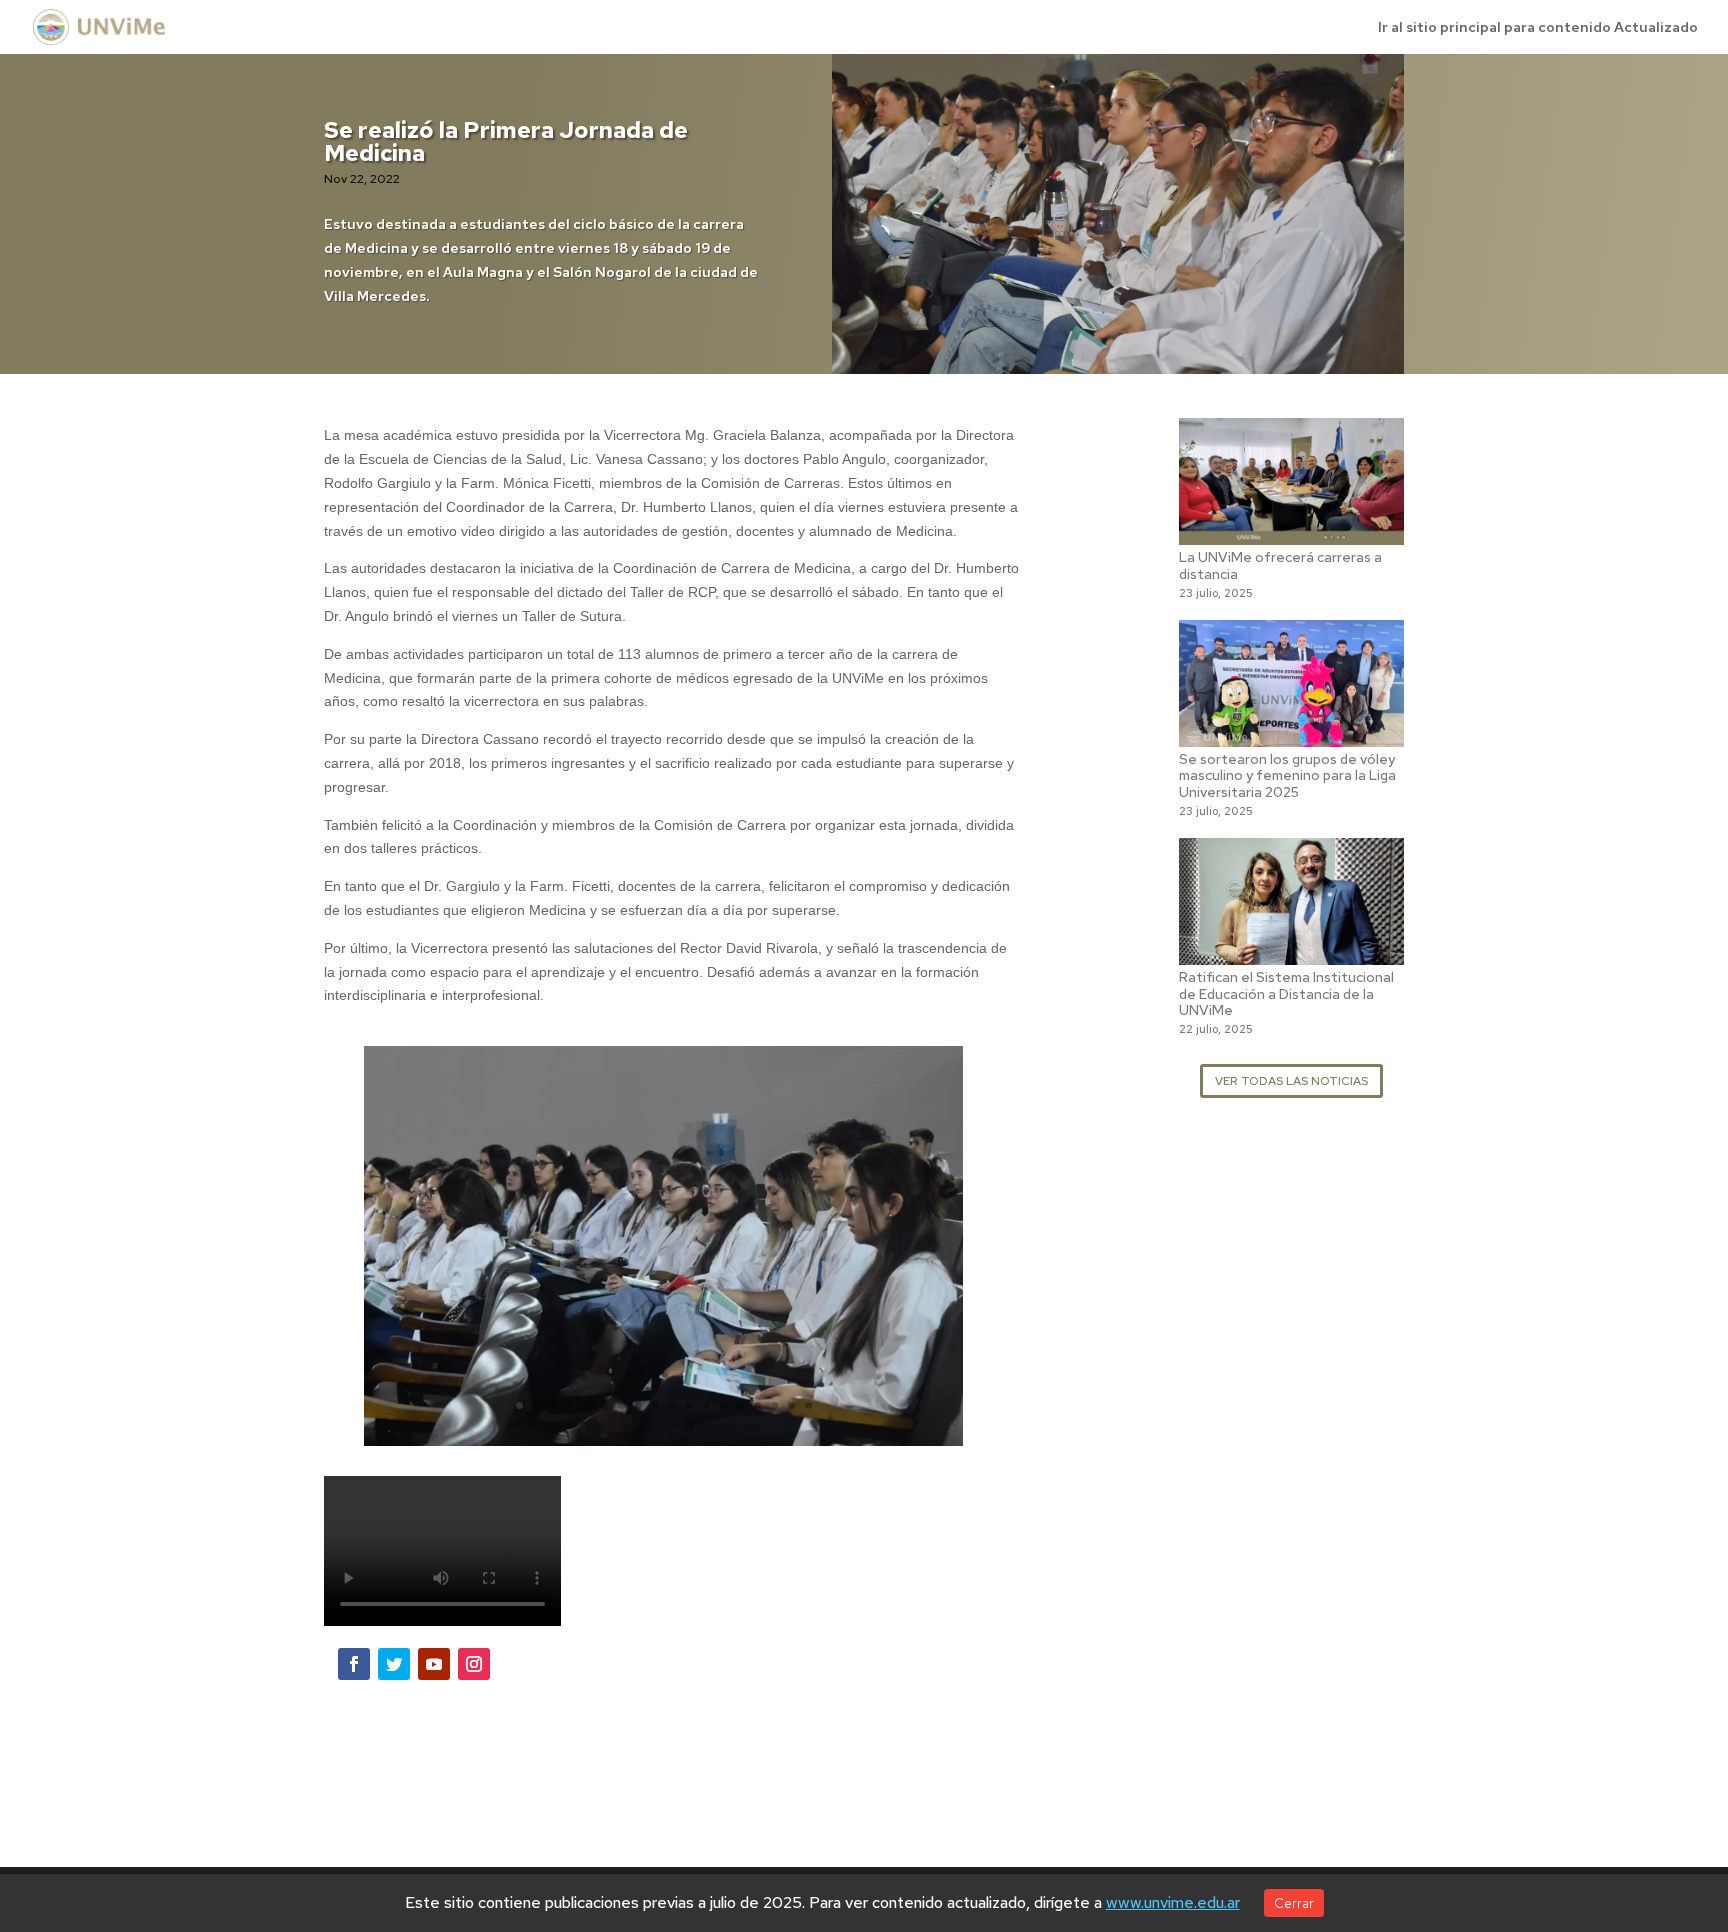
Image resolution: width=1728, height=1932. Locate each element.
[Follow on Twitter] (394, 1664)
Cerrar (1294, 1903)
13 (723, 1405)
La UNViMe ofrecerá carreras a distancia (1280, 565)
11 (689, 1405)
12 (706, 1405)
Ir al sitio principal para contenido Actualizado (1538, 28)
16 (774, 1405)
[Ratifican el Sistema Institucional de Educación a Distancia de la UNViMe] (1291, 952)
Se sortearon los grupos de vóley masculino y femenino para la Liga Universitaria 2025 (1287, 776)
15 (757, 1405)
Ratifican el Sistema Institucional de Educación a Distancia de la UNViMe (1286, 994)
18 (808, 1405)
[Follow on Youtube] (434, 1664)
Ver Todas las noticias (1291, 1081)
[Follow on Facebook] (354, 1664)
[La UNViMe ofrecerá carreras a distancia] (1291, 532)
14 (740, 1405)
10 (672, 1405)
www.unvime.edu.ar (1173, 1902)
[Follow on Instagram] (474, 1664)
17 (791, 1405)
